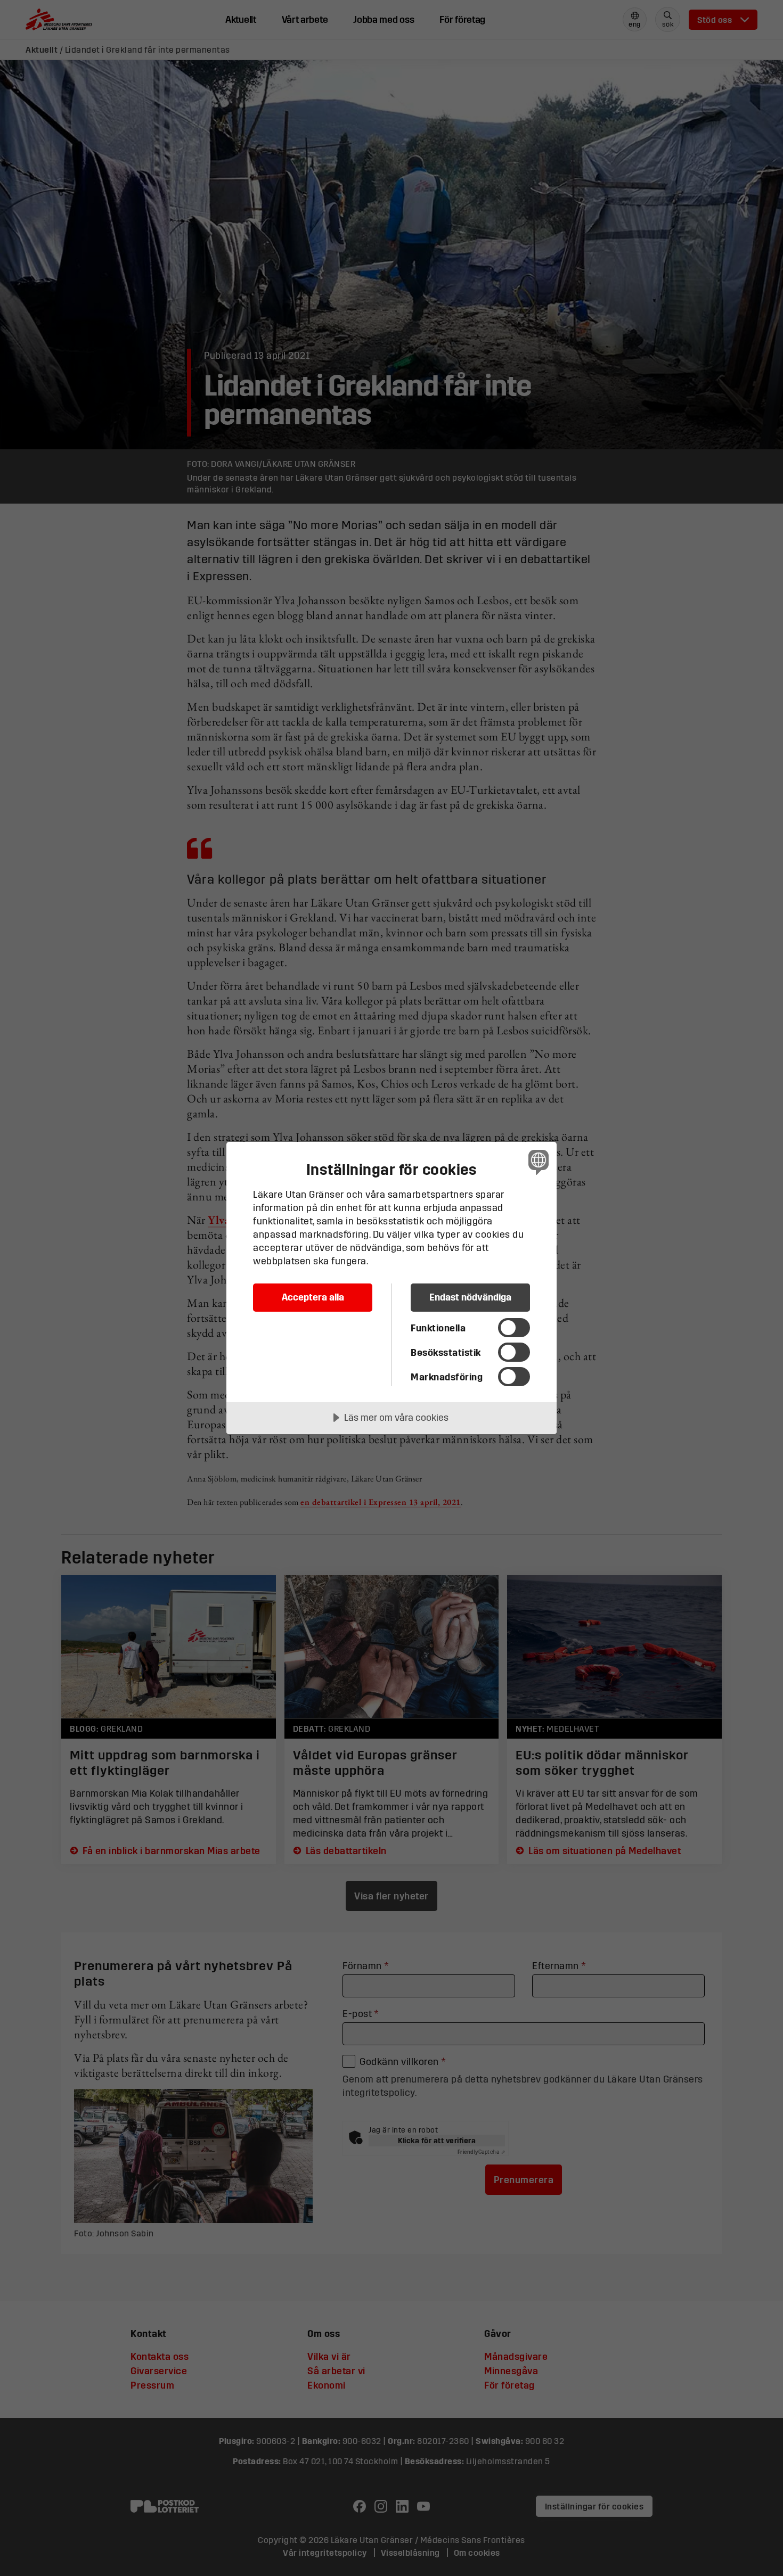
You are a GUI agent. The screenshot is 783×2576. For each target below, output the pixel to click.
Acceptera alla (313, 1297)
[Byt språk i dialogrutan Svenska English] (537, 1162)
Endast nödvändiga (470, 1297)
